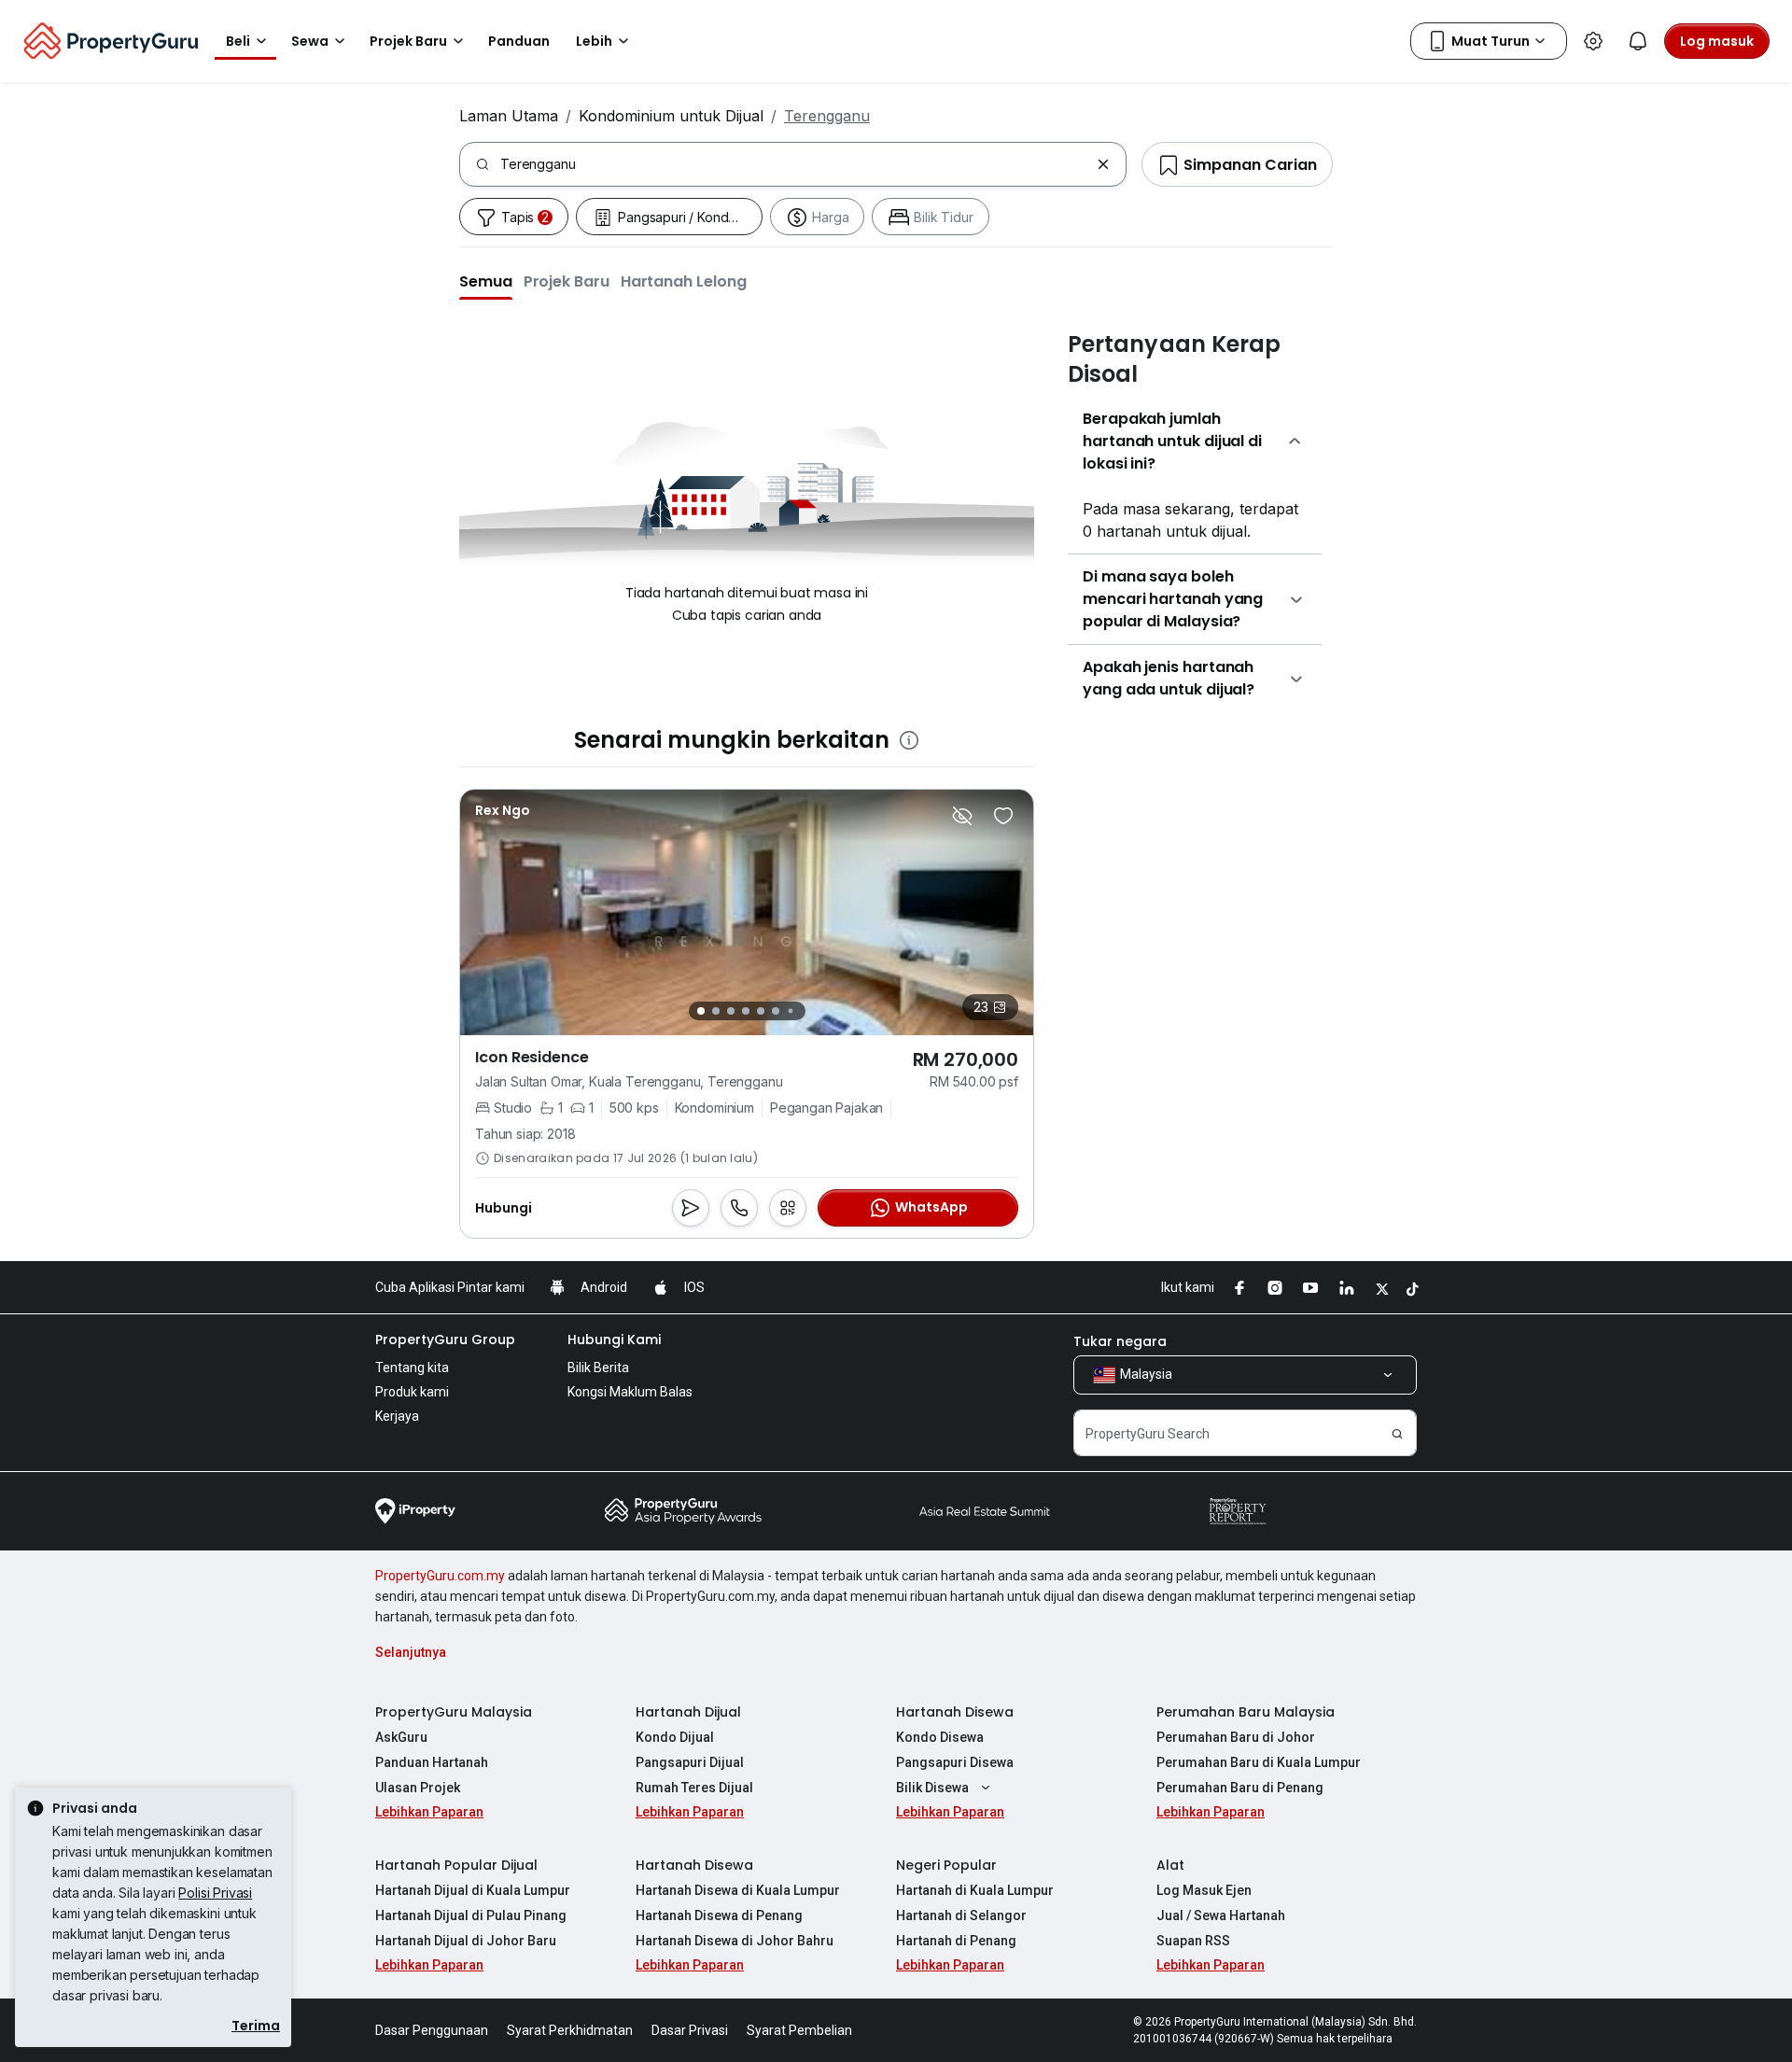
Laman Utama (509, 116)
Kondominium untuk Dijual (671, 116)
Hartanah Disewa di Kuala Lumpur (738, 1890)
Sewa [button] (310, 41)
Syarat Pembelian (799, 2030)
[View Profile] (503, 810)
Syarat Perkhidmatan (570, 2030)
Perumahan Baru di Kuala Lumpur (1259, 1762)
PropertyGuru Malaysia (454, 1712)
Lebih (594, 41)
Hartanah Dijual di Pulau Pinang (471, 1915)
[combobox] (795, 164)
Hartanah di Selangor (961, 1915)
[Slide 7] (790, 1011)
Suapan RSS (1193, 1941)
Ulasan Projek (418, 1788)
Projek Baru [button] (408, 41)
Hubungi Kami (614, 1340)
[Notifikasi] (1638, 41)
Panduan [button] (519, 41)
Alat (1170, 1865)
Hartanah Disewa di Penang (719, 1915)
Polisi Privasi (215, 1893)
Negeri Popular (946, 1865)
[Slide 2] (716, 1011)
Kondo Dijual (675, 1737)
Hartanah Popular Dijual (456, 1865)
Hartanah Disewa (955, 1712)
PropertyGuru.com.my (440, 1576)
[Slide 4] (746, 1011)
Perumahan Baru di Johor (1236, 1737)
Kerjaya (397, 1416)
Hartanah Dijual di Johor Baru (466, 1941)
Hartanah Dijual (688, 1712)
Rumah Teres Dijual (694, 1788)
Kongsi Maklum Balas (630, 1392)
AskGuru (401, 1737)
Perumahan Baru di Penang (1240, 1788)
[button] (486, 281)
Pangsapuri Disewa (955, 1762)
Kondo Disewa (940, 1737)
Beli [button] (238, 41)
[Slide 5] (761, 1011)
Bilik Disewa (932, 1788)
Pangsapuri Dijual (690, 1762)
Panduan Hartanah (432, 1762)
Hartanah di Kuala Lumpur (975, 1890)
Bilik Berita (598, 1368)
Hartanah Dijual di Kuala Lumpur (473, 1890)
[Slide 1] (701, 1011)
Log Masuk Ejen (1204, 1890)
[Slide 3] (731, 1011)
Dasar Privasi (690, 2030)
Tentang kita (412, 1368)
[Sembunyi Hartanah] (962, 816)
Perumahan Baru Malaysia (1246, 1712)
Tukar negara (1120, 1341)
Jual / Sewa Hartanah (1221, 1915)
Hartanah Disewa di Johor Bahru (735, 1941)
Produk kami (412, 1392)
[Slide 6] (776, 1011)
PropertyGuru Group (445, 1340)
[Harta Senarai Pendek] (1003, 816)
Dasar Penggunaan (432, 2030)
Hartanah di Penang (956, 1941)
